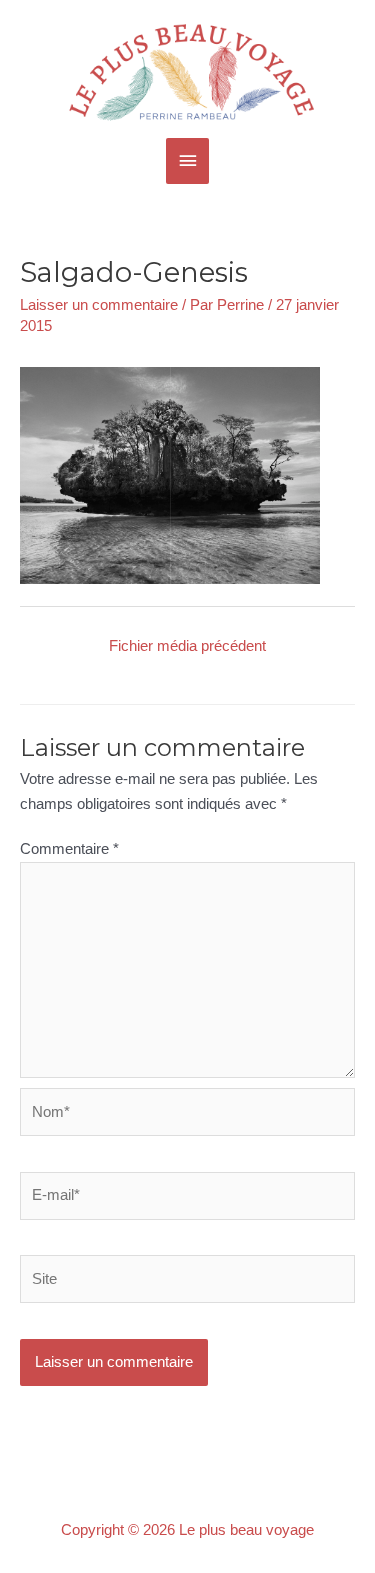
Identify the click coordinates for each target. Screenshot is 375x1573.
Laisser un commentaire (99, 305)
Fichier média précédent (187, 646)
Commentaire (69, 849)
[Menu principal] (188, 161)
